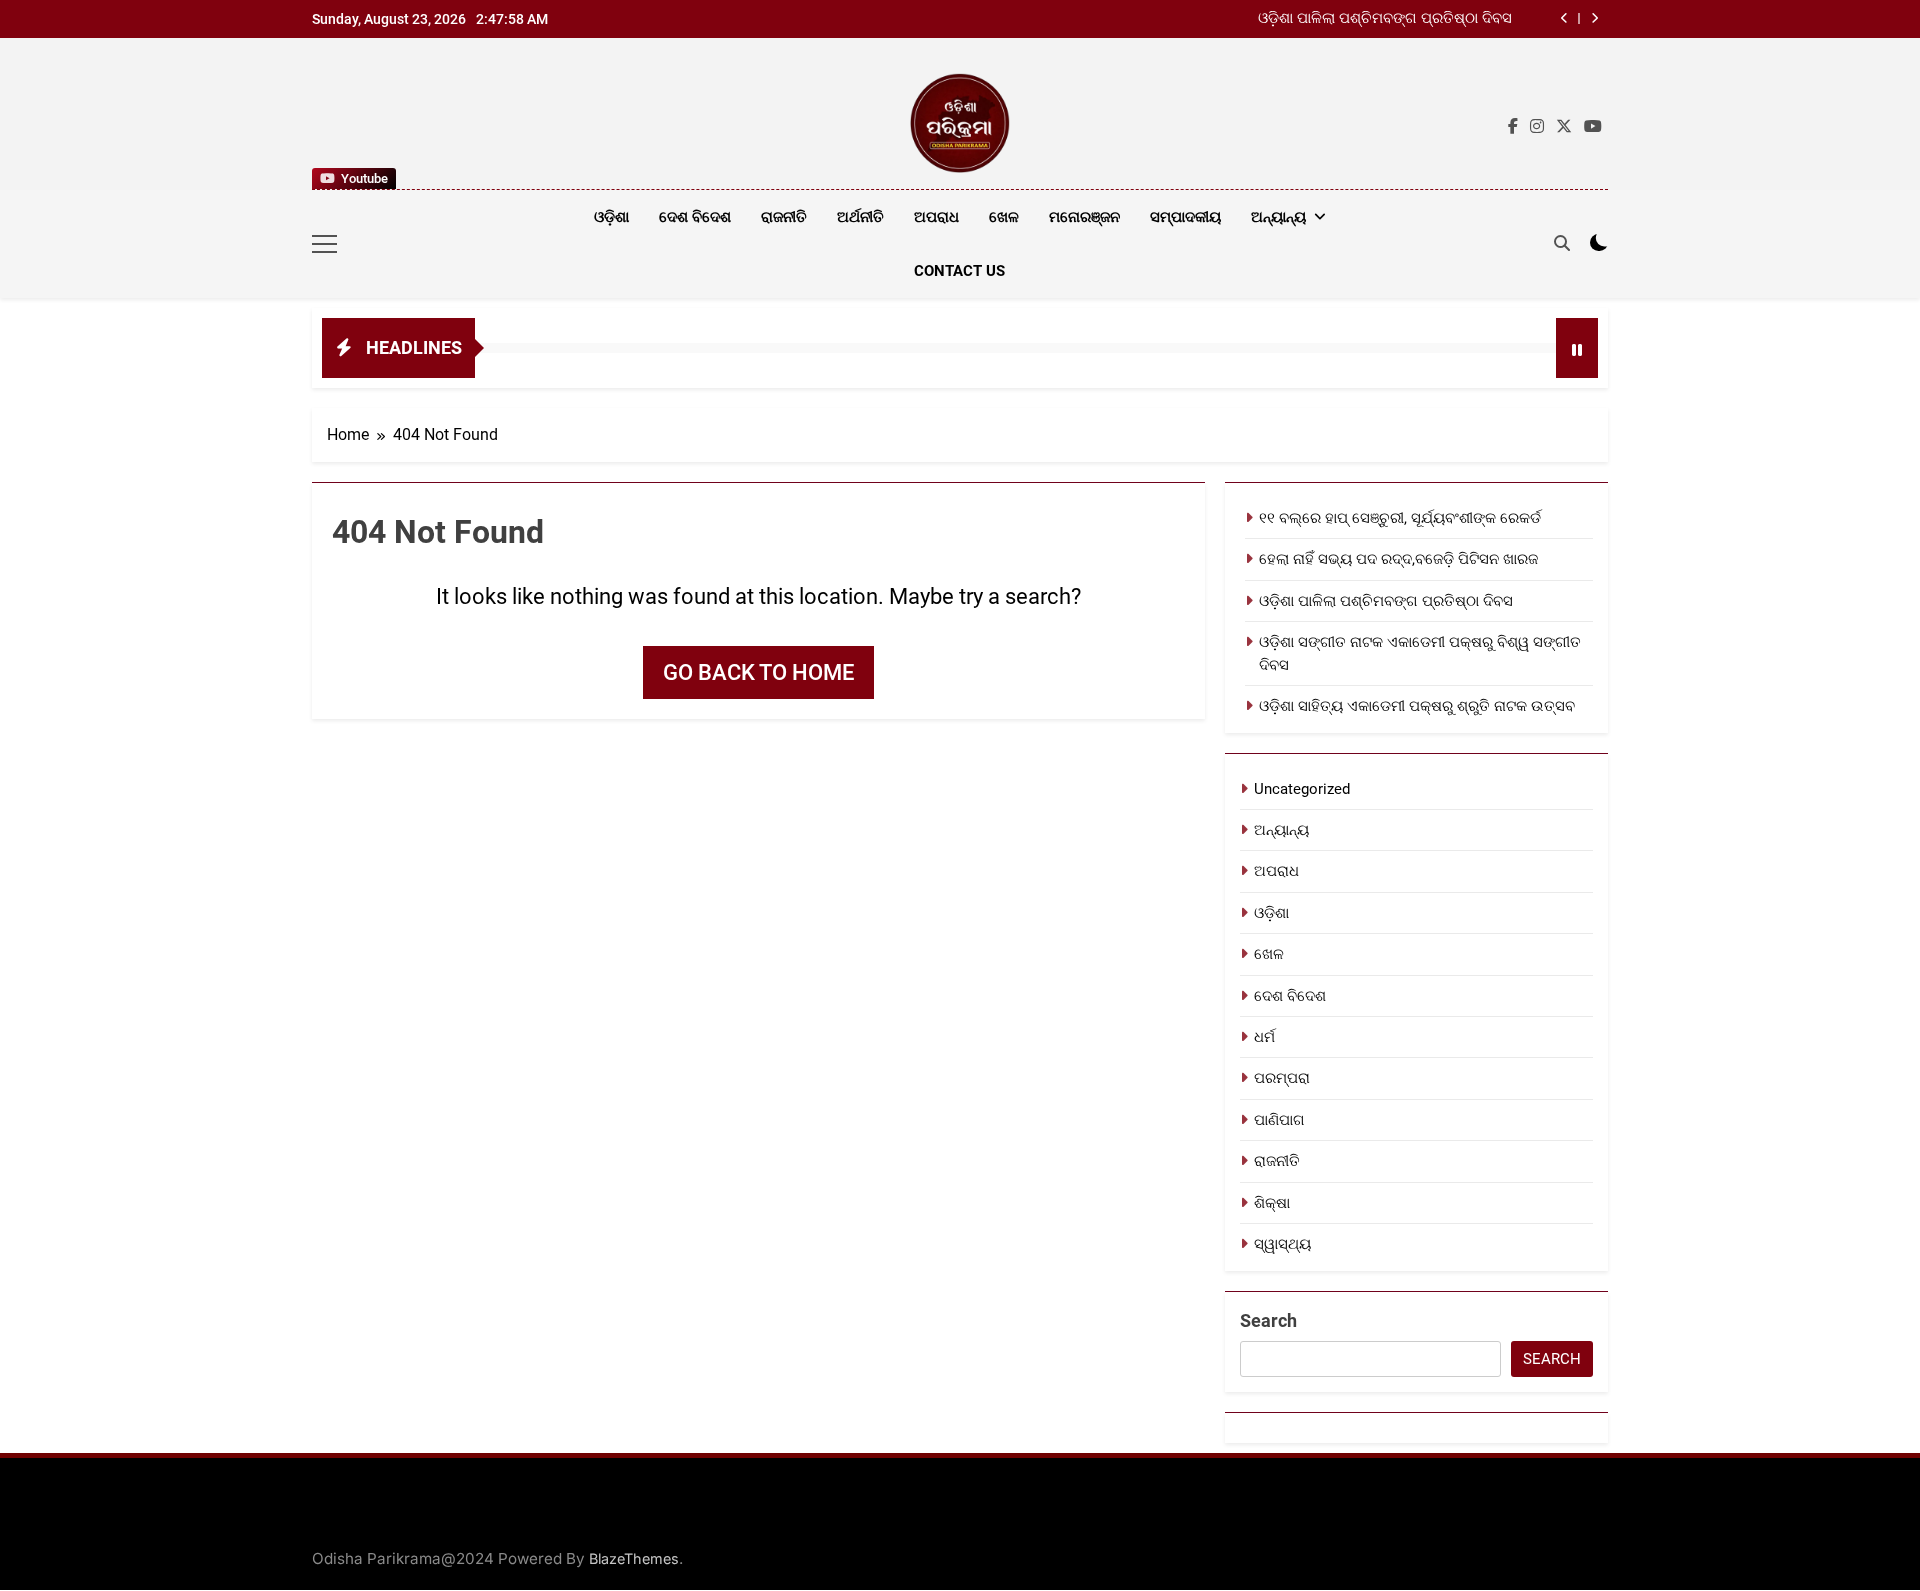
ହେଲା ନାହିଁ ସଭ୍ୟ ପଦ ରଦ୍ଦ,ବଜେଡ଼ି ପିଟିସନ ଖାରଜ (1398, 559)
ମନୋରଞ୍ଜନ (1084, 217)
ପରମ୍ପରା (1282, 1078)
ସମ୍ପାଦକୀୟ (1185, 217)
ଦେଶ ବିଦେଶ (695, 217)
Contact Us (959, 271)
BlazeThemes (634, 1558)
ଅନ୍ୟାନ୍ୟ (1278, 217)
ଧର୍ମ (1264, 1037)
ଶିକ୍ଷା (1272, 1203)
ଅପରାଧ (936, 217)
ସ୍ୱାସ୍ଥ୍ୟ (1282, 1244)
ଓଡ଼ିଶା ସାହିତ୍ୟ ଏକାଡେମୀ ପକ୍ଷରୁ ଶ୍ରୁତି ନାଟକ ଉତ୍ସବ (1417, 706)
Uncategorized (1302, 789)
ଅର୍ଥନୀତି (860, 217)
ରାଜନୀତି (784, 217)
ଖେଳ (1004, 217)
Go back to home (758, 672)
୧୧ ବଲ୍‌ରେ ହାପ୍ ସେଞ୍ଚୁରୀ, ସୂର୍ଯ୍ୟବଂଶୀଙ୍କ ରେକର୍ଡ (1400, 518)
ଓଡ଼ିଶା (611, 217)
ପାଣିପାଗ (1279, 1120)
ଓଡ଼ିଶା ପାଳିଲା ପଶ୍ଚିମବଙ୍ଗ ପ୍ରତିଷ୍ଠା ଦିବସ (1385, 19)
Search (1268, 1320)
